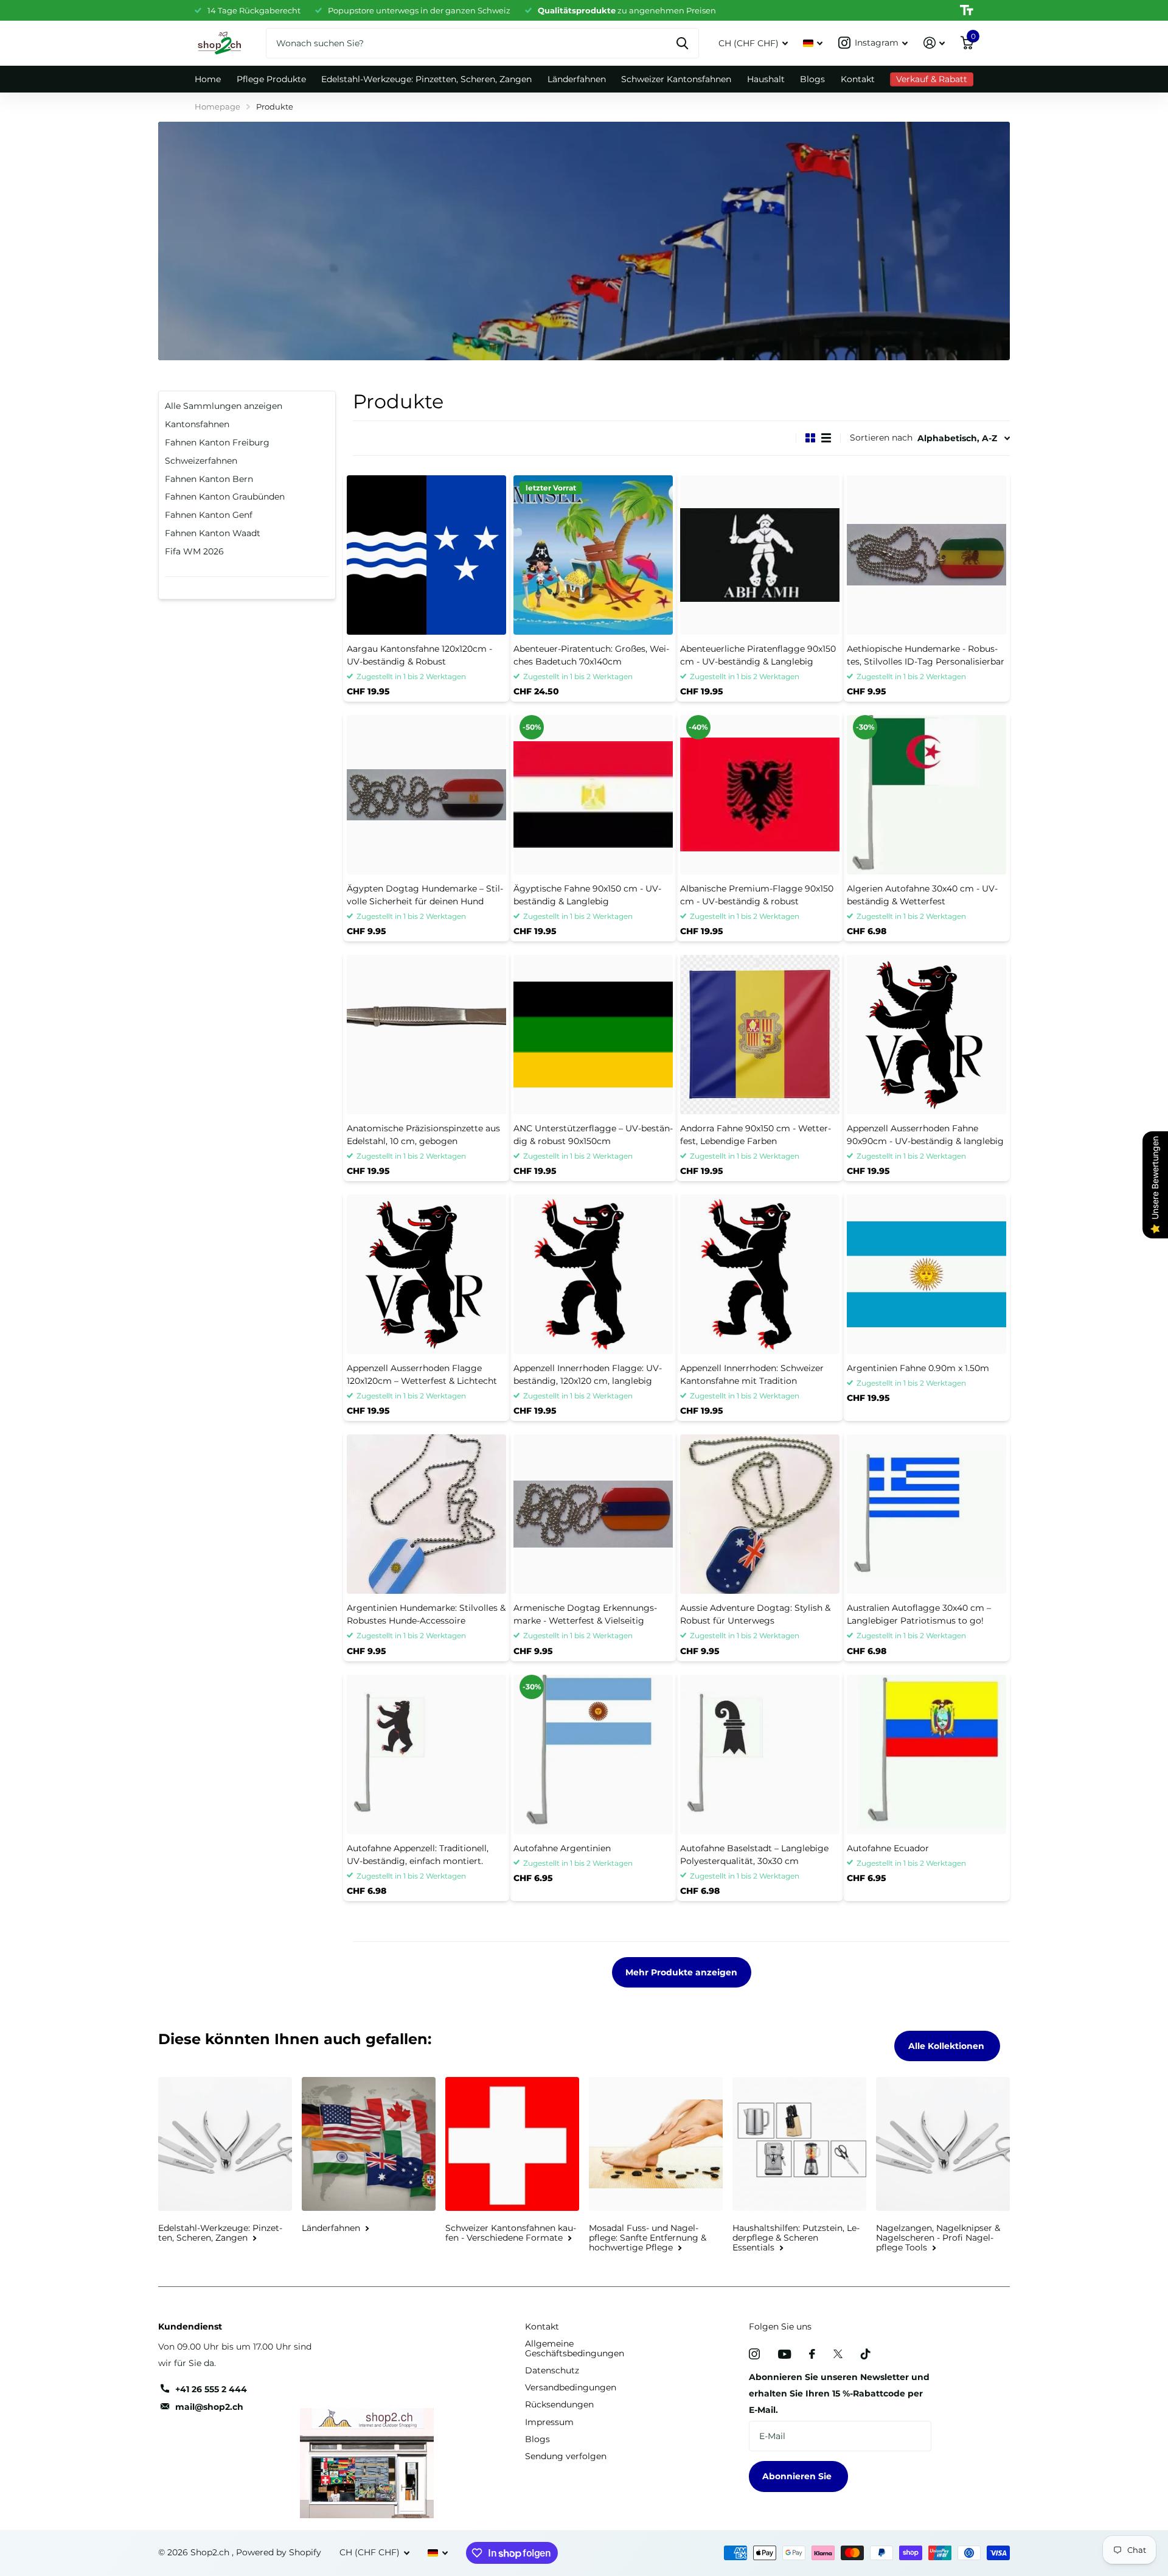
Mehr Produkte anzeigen (681, 1972)
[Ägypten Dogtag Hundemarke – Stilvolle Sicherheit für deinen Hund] (426, 795)
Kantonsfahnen (197, 424)
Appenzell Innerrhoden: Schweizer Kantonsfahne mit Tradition (752, 1374)
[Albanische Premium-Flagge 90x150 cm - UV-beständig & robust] (760, 795)
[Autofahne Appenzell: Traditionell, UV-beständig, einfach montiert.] (426, 1754)
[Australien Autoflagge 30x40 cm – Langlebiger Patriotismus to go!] (926, 1514)
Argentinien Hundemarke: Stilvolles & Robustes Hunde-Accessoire (426, 1614)
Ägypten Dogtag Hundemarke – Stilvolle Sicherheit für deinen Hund (425, 895)
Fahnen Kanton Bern (209, 479)
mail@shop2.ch (209, 2407)
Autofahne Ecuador (888, 1848)
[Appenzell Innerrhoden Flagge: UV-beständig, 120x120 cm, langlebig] (593, 1274)
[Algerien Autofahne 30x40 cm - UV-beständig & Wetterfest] (926, 795)
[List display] (826, 438)
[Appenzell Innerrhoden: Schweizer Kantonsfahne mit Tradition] (760, 1274)
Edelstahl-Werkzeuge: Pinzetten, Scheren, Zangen (426, 79)
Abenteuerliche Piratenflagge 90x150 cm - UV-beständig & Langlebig (758, 655)
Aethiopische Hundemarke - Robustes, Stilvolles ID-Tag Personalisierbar (926, 655)
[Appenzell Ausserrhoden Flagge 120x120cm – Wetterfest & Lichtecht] (426, 1274)
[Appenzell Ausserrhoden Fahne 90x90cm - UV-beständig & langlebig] (926, 1035)
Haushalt (766, 79)
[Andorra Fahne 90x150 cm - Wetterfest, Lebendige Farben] (760, 1035)
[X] (838, 2354)
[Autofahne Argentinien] (593, 1754)
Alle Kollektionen (947, 2046)
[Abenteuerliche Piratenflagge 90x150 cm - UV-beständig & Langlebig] (760, 555)
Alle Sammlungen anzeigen (224, 406)
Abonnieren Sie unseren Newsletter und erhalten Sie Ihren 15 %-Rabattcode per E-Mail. (839, 2393)
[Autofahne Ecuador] (926, 1754)
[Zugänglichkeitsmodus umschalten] (967, 10)
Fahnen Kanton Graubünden (225, 497)
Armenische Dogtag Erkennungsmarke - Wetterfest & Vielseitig (585, 1614)
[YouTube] (784, 2354)
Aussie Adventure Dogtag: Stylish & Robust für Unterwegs (755, 1614)
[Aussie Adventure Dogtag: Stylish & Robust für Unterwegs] (760, 1514)
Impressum (549, 2422)
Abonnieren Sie (798, 2476)
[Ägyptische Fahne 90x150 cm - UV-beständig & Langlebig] (593, 795)
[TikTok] (866, 2354)
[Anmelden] (934, 43)
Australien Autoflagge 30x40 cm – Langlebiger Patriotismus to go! (919, 1614)
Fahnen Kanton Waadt (213, 533)
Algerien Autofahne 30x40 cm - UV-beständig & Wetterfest (922, 895)
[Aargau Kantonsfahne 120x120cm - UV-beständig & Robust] (426, 555)
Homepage (217, 106)
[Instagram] (754, 2354)
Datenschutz (552, 2370)
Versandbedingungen (571, 2387)
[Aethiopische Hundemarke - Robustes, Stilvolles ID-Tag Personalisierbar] (926, 555)
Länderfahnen (577, 79)
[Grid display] (810, 438)
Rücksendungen (559, 2404)
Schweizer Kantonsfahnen (676, 79)
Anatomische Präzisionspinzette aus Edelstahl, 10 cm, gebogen (423, 1135)
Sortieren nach (881, 438)
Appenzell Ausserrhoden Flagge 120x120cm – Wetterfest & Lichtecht (422, 1374)
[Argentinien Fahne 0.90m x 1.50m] (926, 1274)
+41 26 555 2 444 (211, 2389)
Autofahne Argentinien (562, 1848)
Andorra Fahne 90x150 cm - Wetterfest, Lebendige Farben (756, 1135)
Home (208, 79)
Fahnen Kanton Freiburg (217, 442)
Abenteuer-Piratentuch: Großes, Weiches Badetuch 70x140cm (591, 655)
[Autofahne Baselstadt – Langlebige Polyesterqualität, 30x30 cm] (760, 1754)
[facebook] (812, 2354)
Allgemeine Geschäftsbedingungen (575, 2348)
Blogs (812, 79)
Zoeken (682, 43)
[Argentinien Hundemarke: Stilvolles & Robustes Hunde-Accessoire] (426, 1514)
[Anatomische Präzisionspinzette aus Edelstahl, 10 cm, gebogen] (426, 1035)
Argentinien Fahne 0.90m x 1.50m (918, 1368)
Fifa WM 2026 (194, 551)
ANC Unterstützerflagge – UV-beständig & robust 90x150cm (593, 1135)
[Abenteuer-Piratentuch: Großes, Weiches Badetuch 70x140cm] (593, 555)
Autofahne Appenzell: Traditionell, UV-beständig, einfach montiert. (418, 1855)
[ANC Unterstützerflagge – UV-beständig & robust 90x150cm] (593, 1035)
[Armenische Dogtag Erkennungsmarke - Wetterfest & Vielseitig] (593, 1514)
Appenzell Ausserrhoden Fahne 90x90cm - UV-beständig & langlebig (925, 1135)
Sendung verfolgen (566, 2456)
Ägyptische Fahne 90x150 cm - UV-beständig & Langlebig (587, 895)
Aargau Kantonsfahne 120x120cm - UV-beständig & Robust (419, 655)
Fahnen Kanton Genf (209, 515)
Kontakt (858, 79)
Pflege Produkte (271, 79)
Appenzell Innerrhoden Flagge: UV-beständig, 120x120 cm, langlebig (588, 1374)
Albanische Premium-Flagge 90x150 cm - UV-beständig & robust (757, 895)
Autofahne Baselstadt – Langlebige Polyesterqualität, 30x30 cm (754, 1855)
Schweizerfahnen (201, 461)
